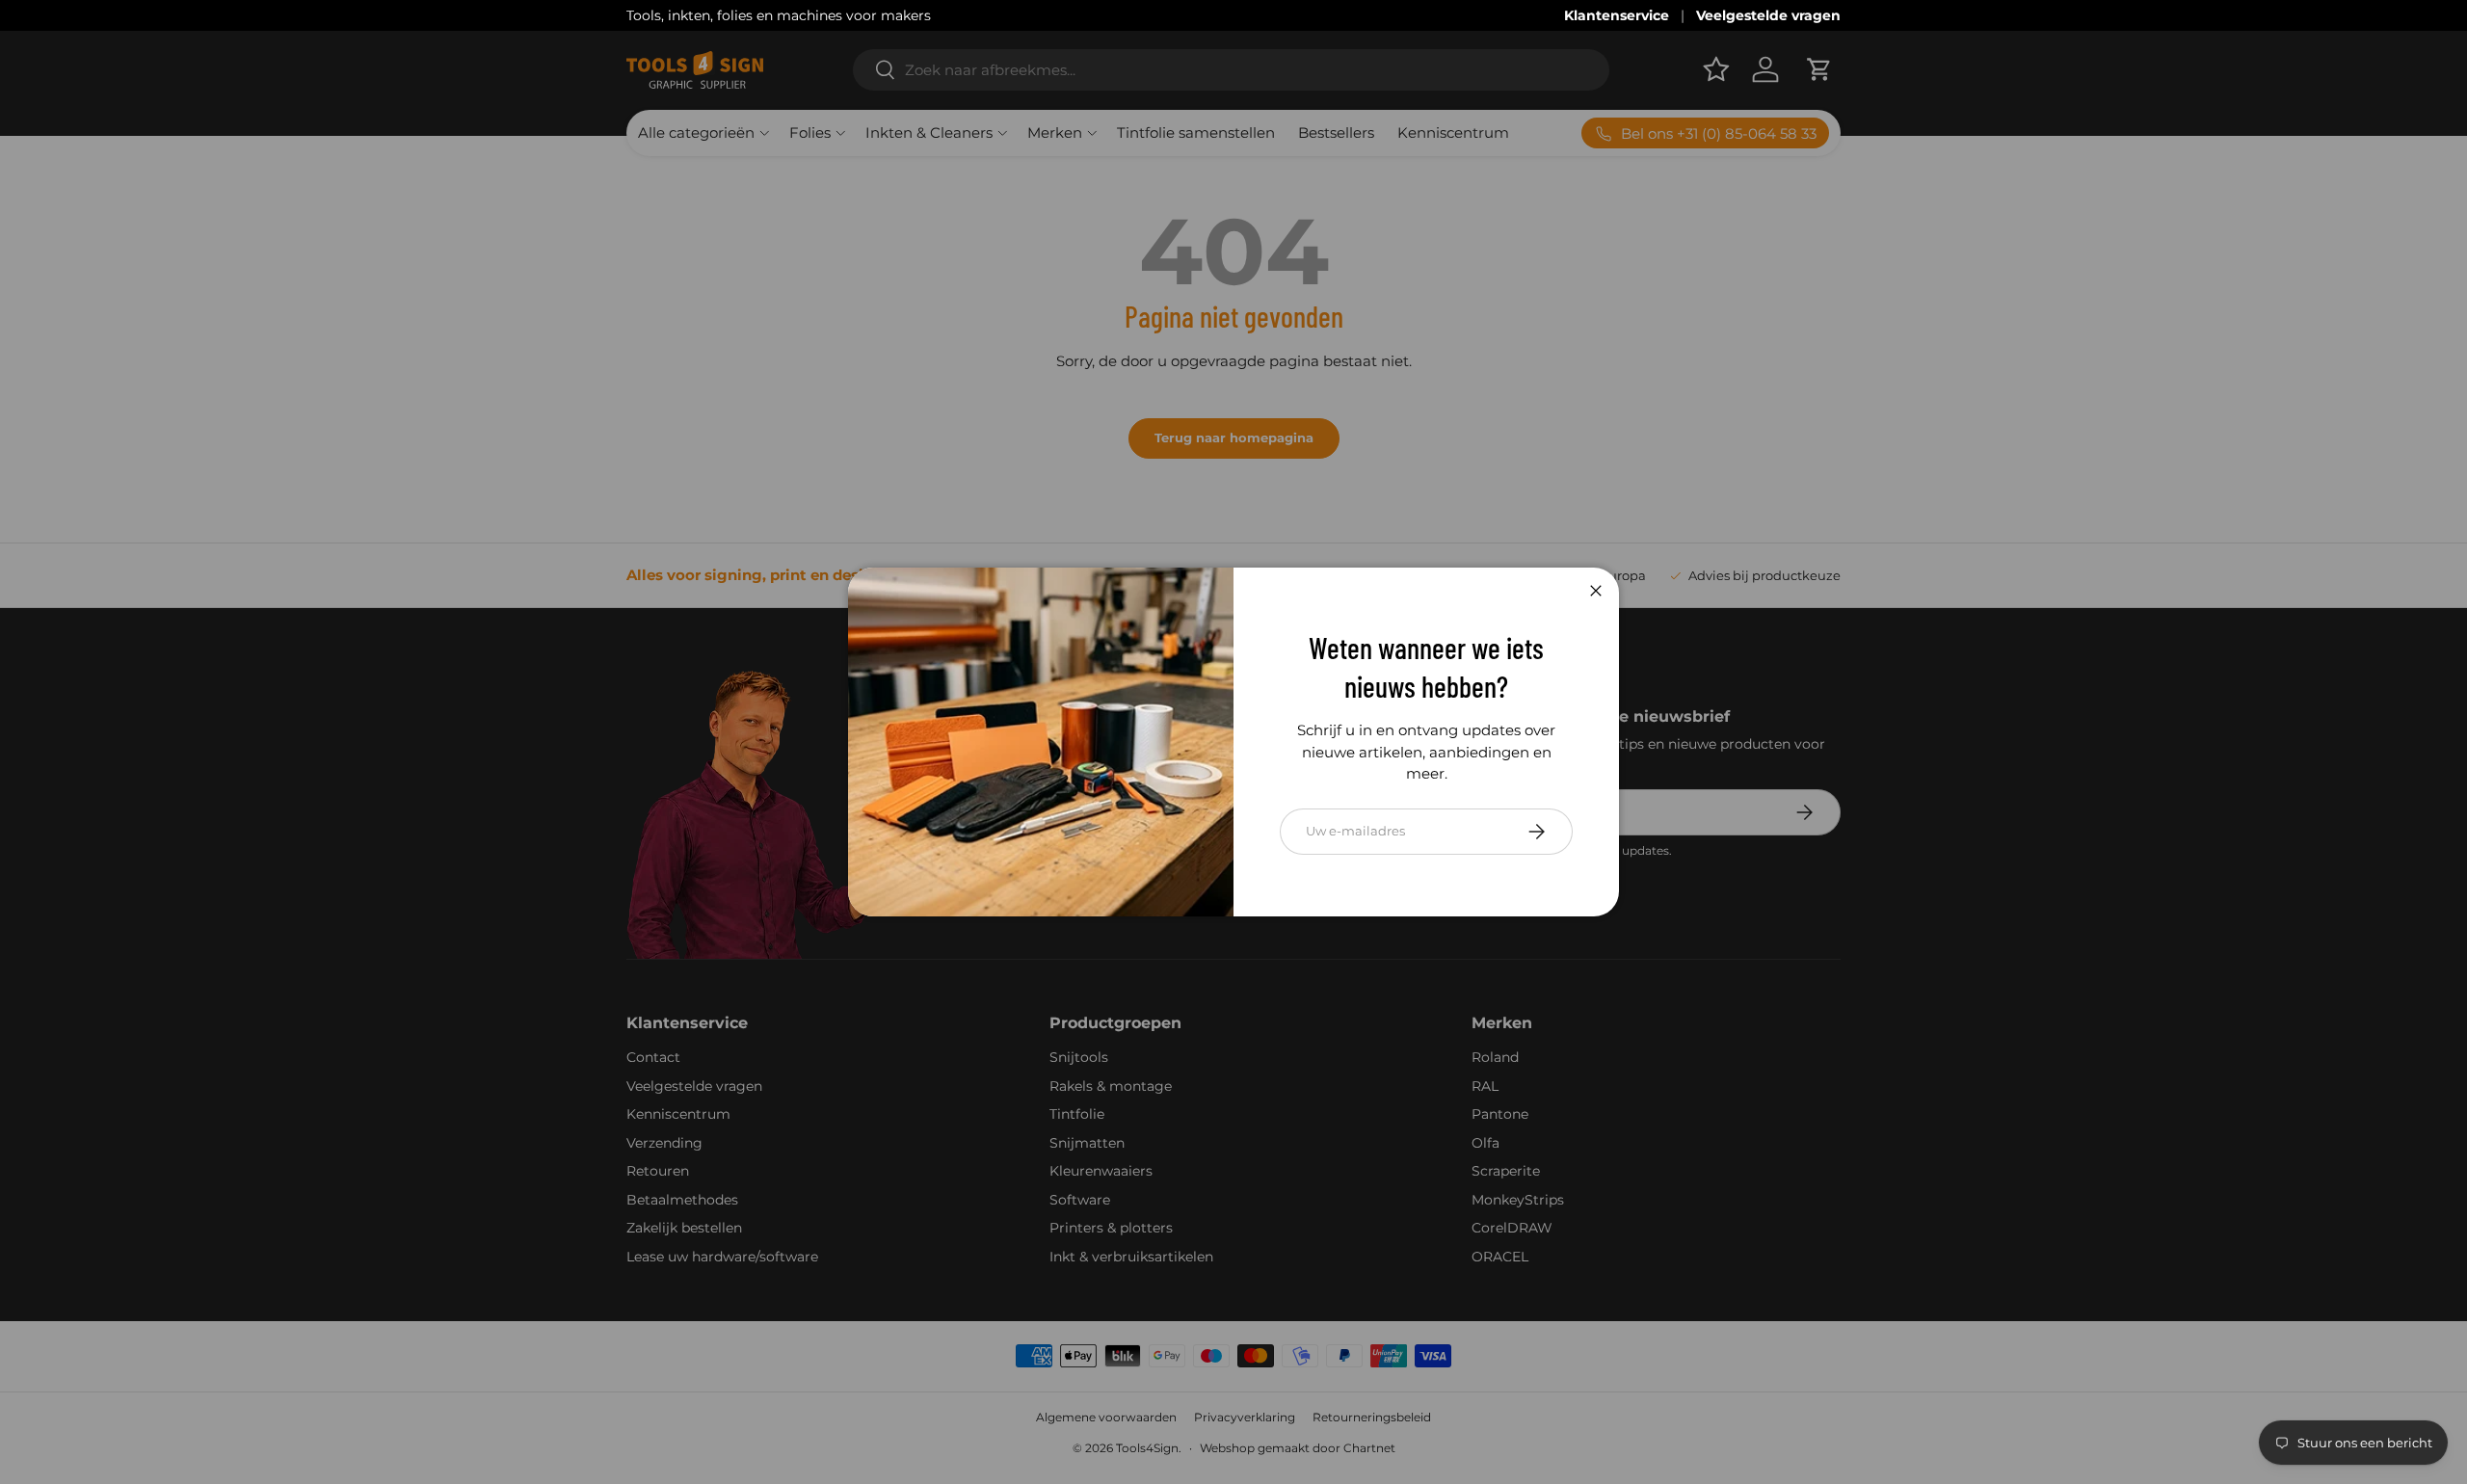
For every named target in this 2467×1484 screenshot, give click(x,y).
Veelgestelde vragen (1768, 15)
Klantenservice (1617, 15)
